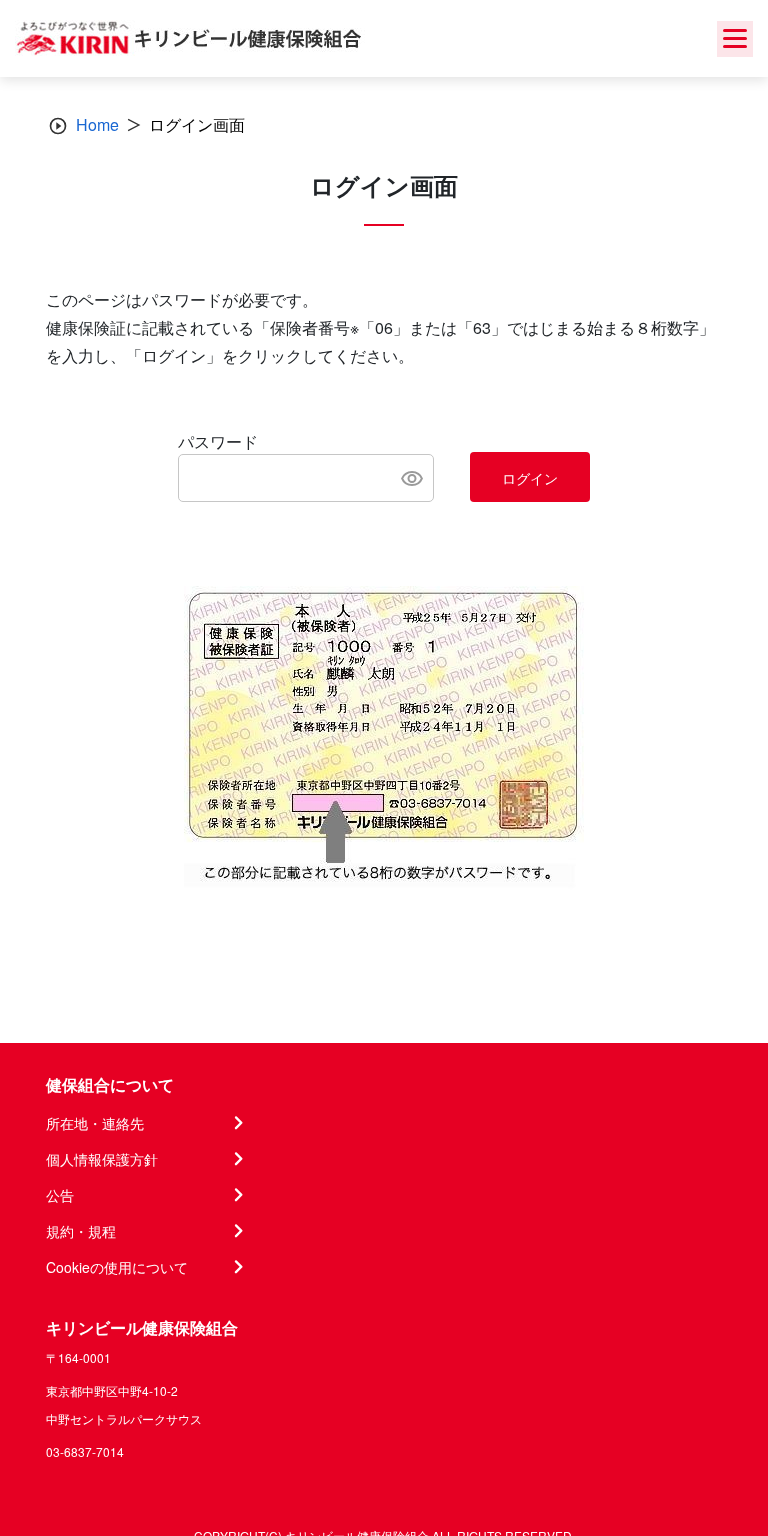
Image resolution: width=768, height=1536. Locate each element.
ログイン (530, 478)
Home (97, 124)
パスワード (218, 441)
